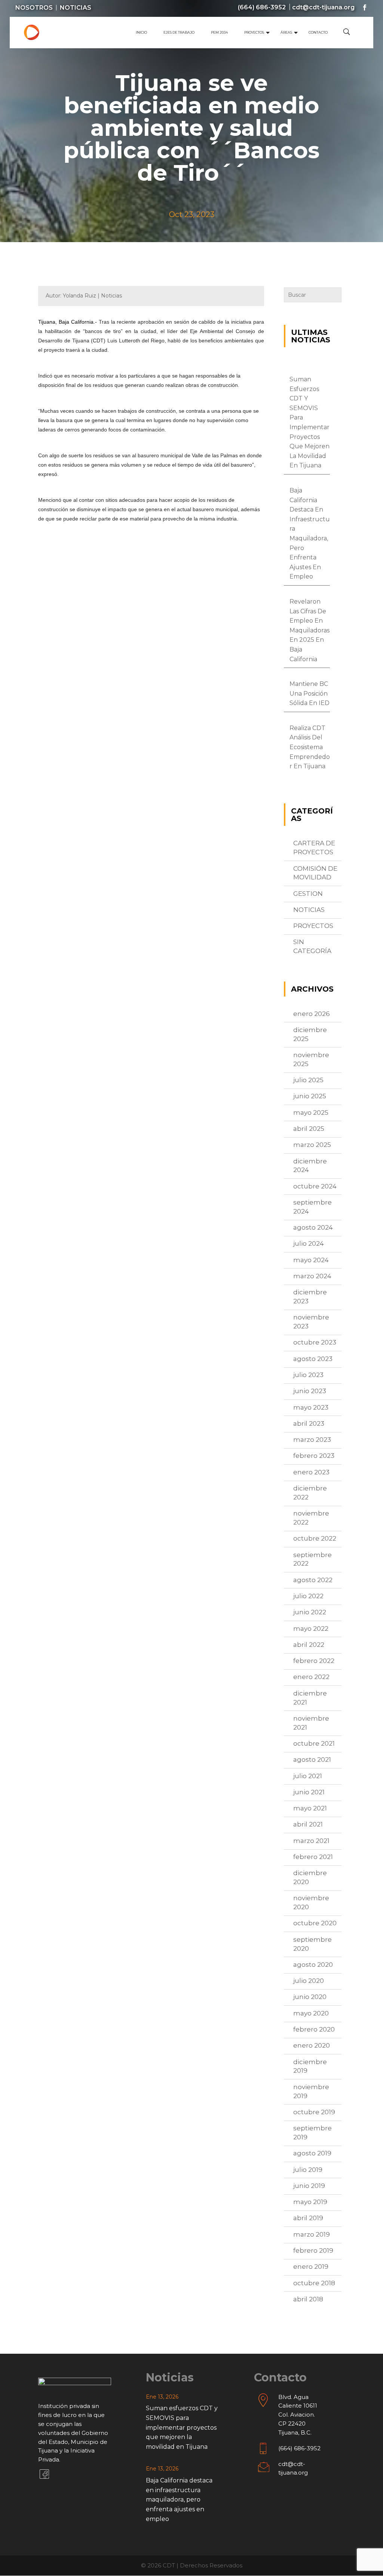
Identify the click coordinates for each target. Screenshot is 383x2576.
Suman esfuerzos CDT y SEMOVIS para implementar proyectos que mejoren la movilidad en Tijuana (182, 2427)
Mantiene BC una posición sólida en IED (310, 693)
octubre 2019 (314, 2112)
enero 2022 (311, 1677)
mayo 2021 (310, 1808)
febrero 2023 (314, 1456)
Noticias (76, 8)
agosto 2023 (313, 1359)
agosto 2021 (312, 1759)
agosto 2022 (313, 1580)
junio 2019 (309, 2186)
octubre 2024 (315, 1186)
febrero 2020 (314, 2029)
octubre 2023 (315, 1342)
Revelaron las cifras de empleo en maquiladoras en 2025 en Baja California (310, 630)
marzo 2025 (312, 1145)
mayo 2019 (310, 2202)
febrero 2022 (314, 1661)
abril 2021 (308, 1824)
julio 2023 (308, 1375)
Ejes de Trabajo (179, 32)
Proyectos (254, 32)
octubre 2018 (314, 2283)
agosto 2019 (312, 2153)
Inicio (141, 32)
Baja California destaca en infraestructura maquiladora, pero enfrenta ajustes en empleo (179, 2499)
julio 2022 (308, 1596)
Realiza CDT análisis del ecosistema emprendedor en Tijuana (310, 747)
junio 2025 (310, 1096)
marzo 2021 (311, 1841)
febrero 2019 (313, 2250)
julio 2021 (308, 1776)
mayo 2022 (311, 1629)
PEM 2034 (219, 32)
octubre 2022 (315, 1538)
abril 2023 (309, 1423)
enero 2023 (311, 1472)
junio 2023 (310, 1391)
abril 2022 (309, 1645)
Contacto (318, 32)
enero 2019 (311, 2267)
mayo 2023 (311, 1407)
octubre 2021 (314, 1743)
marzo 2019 (312, 2234)
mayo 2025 (311, 1112)
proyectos (313, 926)
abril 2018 (308, 2299)
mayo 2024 (311, 1260)
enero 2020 (312, 2045)
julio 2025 (308, 1080)
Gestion (308, 894)
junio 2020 (310, 1997)
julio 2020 (309, 1981)
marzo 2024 (312, 1276)
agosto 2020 (313, 1965)
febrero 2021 (313, 1857)
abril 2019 (308, 2218)
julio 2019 (308, 2170)
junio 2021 (309, 1792)
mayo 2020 (311, 2013)
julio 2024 (309, 1243)
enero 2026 (312, 1014)
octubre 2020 (315, 1923)
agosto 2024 (313, 1227)
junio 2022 (310, 1612)
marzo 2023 (312, 1440)
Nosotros (34, 8)
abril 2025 (309, 1129)
